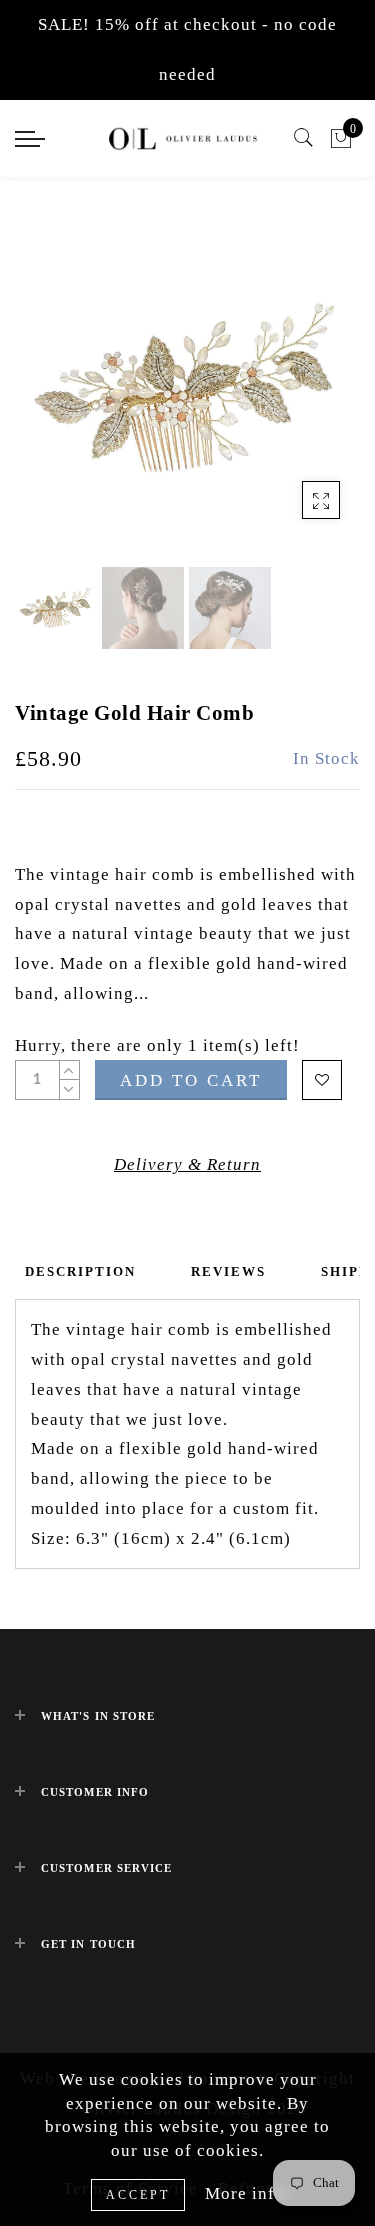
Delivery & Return (187, 1164)
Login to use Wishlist (322, 1080)
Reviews (228, 1271)
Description (80, 1271)
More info (245, 2193)
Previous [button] (51, 401)
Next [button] (298, 401)
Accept (138, 2195)
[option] (187, 389)
